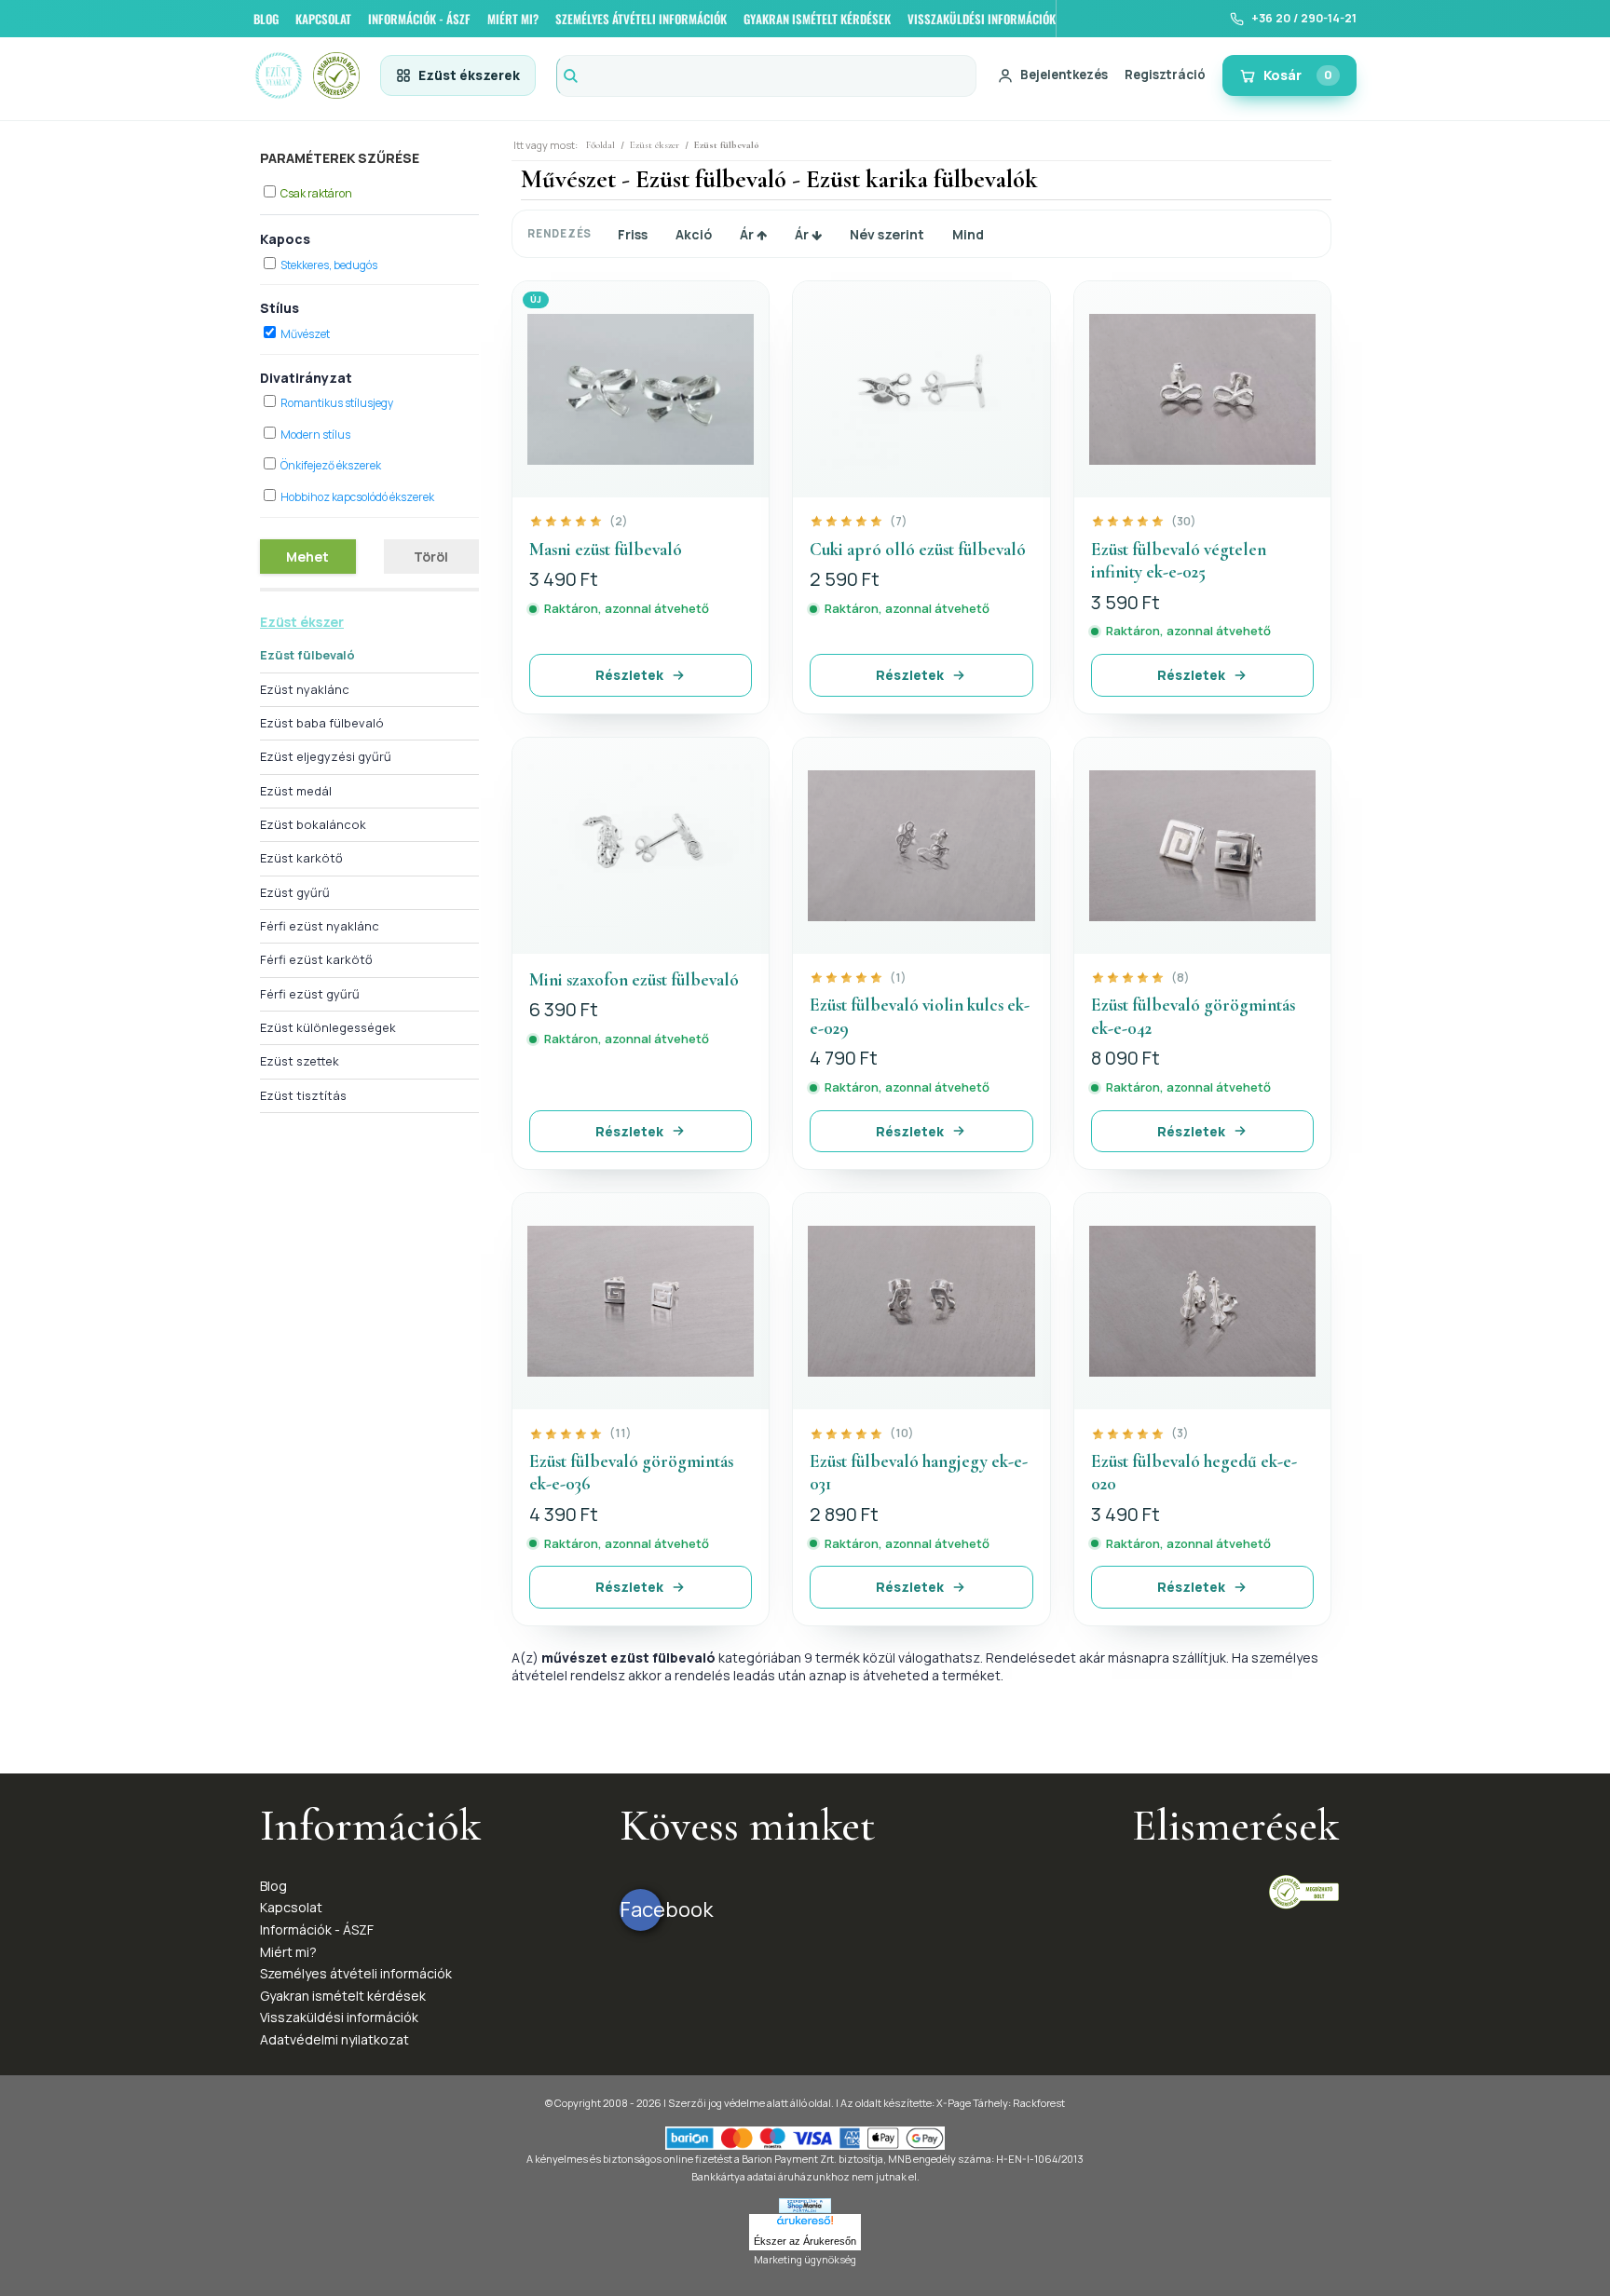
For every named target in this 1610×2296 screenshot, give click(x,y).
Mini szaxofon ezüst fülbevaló (634, 979)
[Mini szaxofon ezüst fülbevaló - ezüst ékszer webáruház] (641, 846)
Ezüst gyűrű (295, 892)
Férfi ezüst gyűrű (310, 994)
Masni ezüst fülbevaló (606, 549)
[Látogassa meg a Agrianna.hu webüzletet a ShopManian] (805, 2204)
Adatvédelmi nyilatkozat (334, 2039)
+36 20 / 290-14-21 (1304, 18)
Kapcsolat (291, 1907)
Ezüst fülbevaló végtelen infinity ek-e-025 (1179, 561)
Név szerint (887, 234)
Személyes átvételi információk (356, 1973)
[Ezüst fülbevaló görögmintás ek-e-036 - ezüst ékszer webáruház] (641, 1301)
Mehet (307, 557)
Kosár (1298, 75)
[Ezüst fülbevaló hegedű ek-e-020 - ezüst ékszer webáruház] (1202, 1301)
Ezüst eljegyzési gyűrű (326, 756)
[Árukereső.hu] (805, 2223)
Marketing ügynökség (805, 2259)
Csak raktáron (316, 193)
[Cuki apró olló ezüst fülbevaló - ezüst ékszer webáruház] (921, 389)
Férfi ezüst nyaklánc (320, 926)
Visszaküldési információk (339, 2017)
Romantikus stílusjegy (337, 403)
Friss (633, 234)
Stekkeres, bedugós (329, 265)
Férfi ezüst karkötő (316, 959)
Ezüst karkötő (301, 858)
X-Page (954, 2103)
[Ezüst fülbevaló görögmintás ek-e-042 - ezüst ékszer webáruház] (1202, 846)
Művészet (305, 334)
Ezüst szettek (300, 1061)
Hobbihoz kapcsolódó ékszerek (357, 497)
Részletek (629, 675)
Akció (694, 234)
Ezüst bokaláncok (313, 824)
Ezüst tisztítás (303, 1095)
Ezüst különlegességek (328, 1027)
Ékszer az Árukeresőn (805, 2241)
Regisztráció (1165, 75)
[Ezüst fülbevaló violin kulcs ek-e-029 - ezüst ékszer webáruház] (921, 846)
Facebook (641, 1909)
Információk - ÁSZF (317, 1929)
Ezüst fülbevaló (307, 655)
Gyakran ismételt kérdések (343, 1996)
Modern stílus (315, 435)
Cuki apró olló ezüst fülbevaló (918, 549)
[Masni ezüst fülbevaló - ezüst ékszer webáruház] (641, 389)
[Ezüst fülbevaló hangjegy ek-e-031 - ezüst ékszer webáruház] (921, 1301)
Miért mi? (288, 1952)
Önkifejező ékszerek (331, 465)
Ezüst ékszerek (469, 75)
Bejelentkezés (1064, 75)
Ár (748, 234)
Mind (968, 234)
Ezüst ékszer (302, 622)
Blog (273, 1886)
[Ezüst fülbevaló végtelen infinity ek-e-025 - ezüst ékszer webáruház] (1202, 389)
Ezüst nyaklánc (305, 689)
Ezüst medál (296, 791)
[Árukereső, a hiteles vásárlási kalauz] (1304, 1890)
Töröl (431, 557)
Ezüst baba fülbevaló (322, 723)
